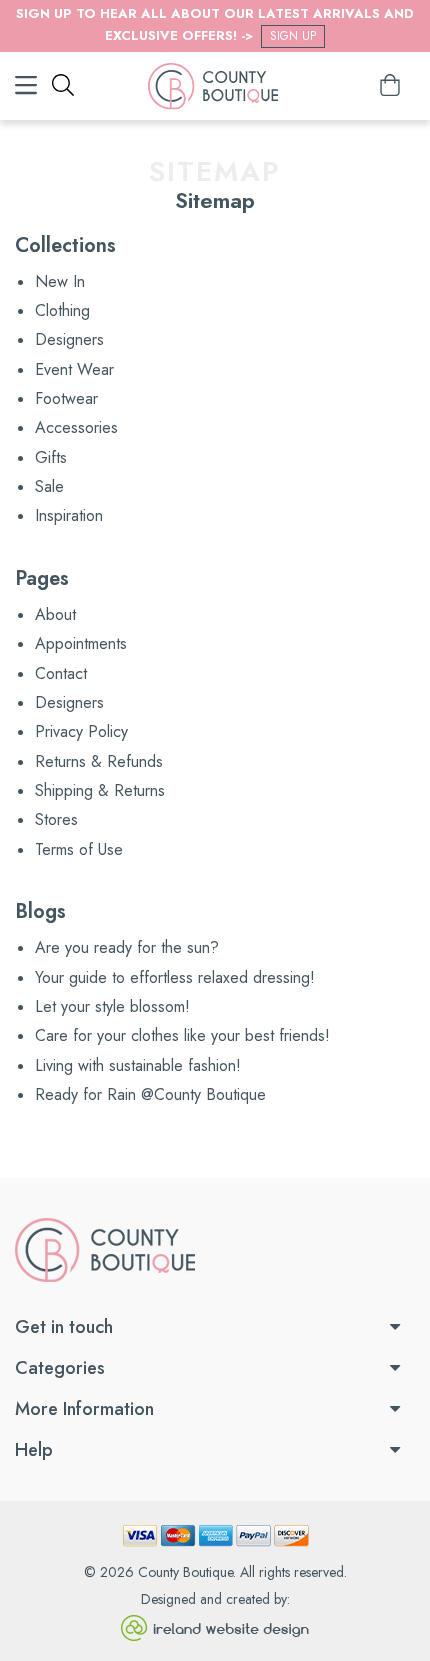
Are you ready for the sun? (127, 947)
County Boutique (185, 1572)
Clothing (62, 310)
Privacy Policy (81, 731)
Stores (56, 819)
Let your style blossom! (112, 1006)
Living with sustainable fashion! (138, 1065)
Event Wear (74, 369)
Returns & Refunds (99, 761)
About (55, 614)
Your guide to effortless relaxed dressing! (175, 977)
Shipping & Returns (100, 790)
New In (60, 281)
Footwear (66, 398)
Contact (61, 673)
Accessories (76, 427)
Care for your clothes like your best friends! (182, 1035)
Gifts (51, 457)
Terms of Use (79, 849)
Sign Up (293, 36)
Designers (69, 339)
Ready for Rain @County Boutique (150, 1094)
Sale (49, 486)
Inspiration (69, 515)
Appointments (81, 643)
